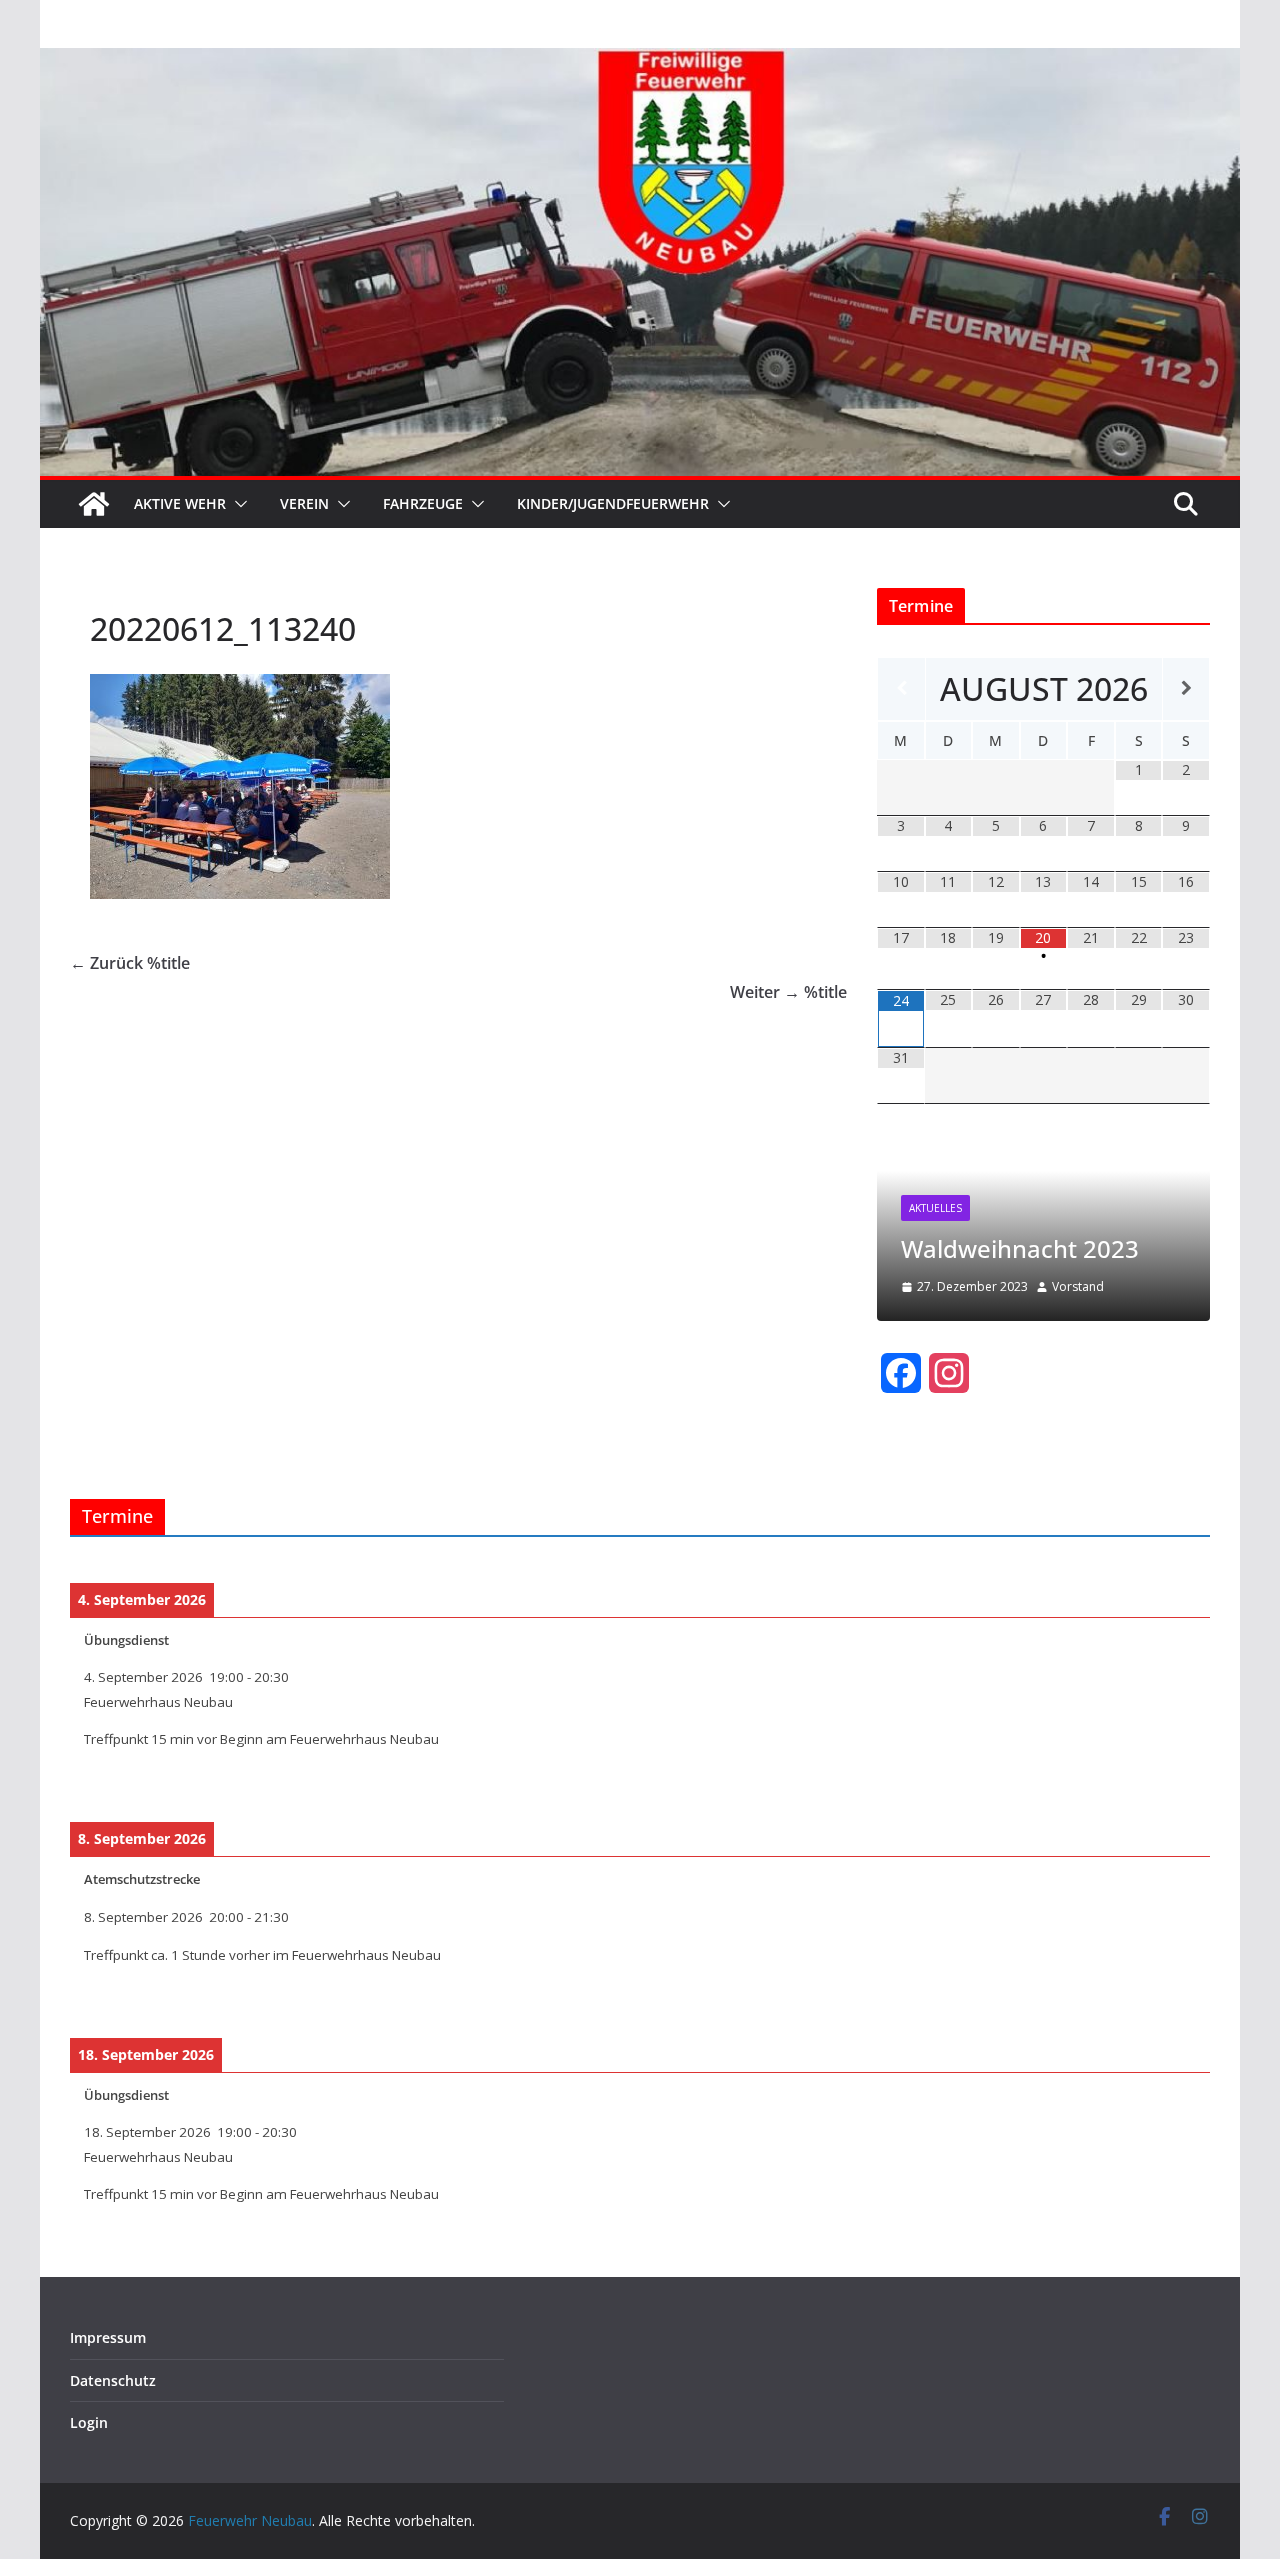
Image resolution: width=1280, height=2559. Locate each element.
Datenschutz (113, 2380)
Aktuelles (935, 1208)
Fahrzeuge (423, 503)
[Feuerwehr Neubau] (94, 504)
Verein (304, 503)
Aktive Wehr (180, 503)
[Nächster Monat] (1186, 688)
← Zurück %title (130, 963)
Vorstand (1078, 1286)
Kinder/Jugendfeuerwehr (613, 503)
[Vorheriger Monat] (901, 688)
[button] (237, 504)
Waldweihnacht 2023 (1020, 1248)
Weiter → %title (788, 992)
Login (89, 2422)
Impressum (108, 2337)
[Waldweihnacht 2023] (1043, 1148)
